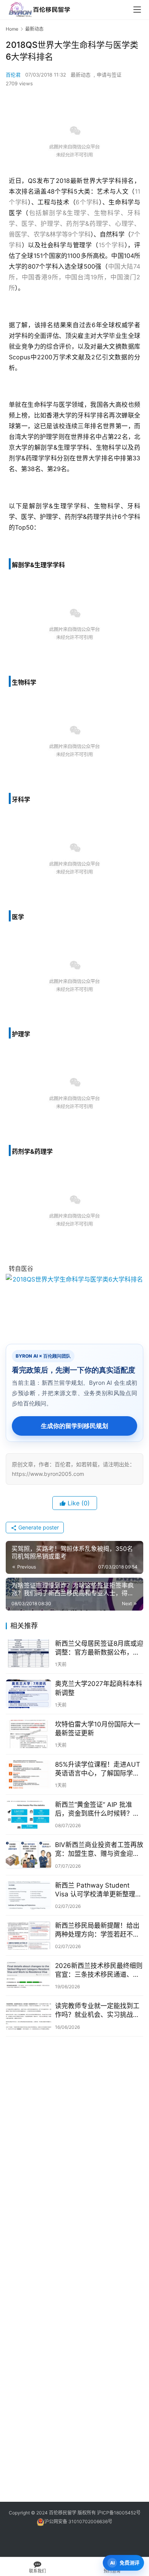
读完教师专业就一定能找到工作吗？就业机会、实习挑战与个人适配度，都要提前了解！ (97, 2011)
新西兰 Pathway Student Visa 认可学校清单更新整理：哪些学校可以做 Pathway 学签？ (98, 1890)
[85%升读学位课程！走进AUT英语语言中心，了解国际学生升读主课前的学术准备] (28, 1774)
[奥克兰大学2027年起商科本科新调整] (28, 1694)
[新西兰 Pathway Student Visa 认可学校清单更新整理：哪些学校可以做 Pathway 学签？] (28, 1895)
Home (12, 29)
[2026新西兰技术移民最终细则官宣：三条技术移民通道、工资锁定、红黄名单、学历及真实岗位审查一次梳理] (28, 1976)
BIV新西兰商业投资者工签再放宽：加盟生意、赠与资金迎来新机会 (99, 1850)
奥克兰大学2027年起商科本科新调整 (99, 1688)
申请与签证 (109, 75)
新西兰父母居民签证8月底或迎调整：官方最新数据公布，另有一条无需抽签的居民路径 (99, 1648)
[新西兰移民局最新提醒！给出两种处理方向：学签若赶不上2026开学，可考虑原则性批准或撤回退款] (28, 1935)
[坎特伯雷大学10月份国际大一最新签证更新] (28, 1734)
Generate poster (38, 1527)
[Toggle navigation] (137, 10)
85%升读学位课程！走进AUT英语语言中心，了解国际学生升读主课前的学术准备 (98, 1769)
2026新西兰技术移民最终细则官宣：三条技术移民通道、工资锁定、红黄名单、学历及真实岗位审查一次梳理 (99, 1970)
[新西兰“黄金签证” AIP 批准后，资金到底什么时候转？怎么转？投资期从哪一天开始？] (28, 1815)
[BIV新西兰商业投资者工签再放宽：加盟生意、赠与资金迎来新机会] (28, 1855)
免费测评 (130, 2563)
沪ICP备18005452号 (119, 2513)
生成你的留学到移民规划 (74, 1426)
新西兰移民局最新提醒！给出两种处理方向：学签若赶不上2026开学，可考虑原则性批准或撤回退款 (99, 1930)
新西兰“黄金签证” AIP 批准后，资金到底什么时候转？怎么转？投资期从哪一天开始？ (97, 1809)
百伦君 (13, 75)
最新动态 (81, 75)
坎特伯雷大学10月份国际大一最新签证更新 (98, 1729)
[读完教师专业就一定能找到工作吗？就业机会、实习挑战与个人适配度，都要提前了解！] (28, 2016)
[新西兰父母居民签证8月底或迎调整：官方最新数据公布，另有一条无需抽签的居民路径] (28, 1653)
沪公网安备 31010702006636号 (78, 2521)
